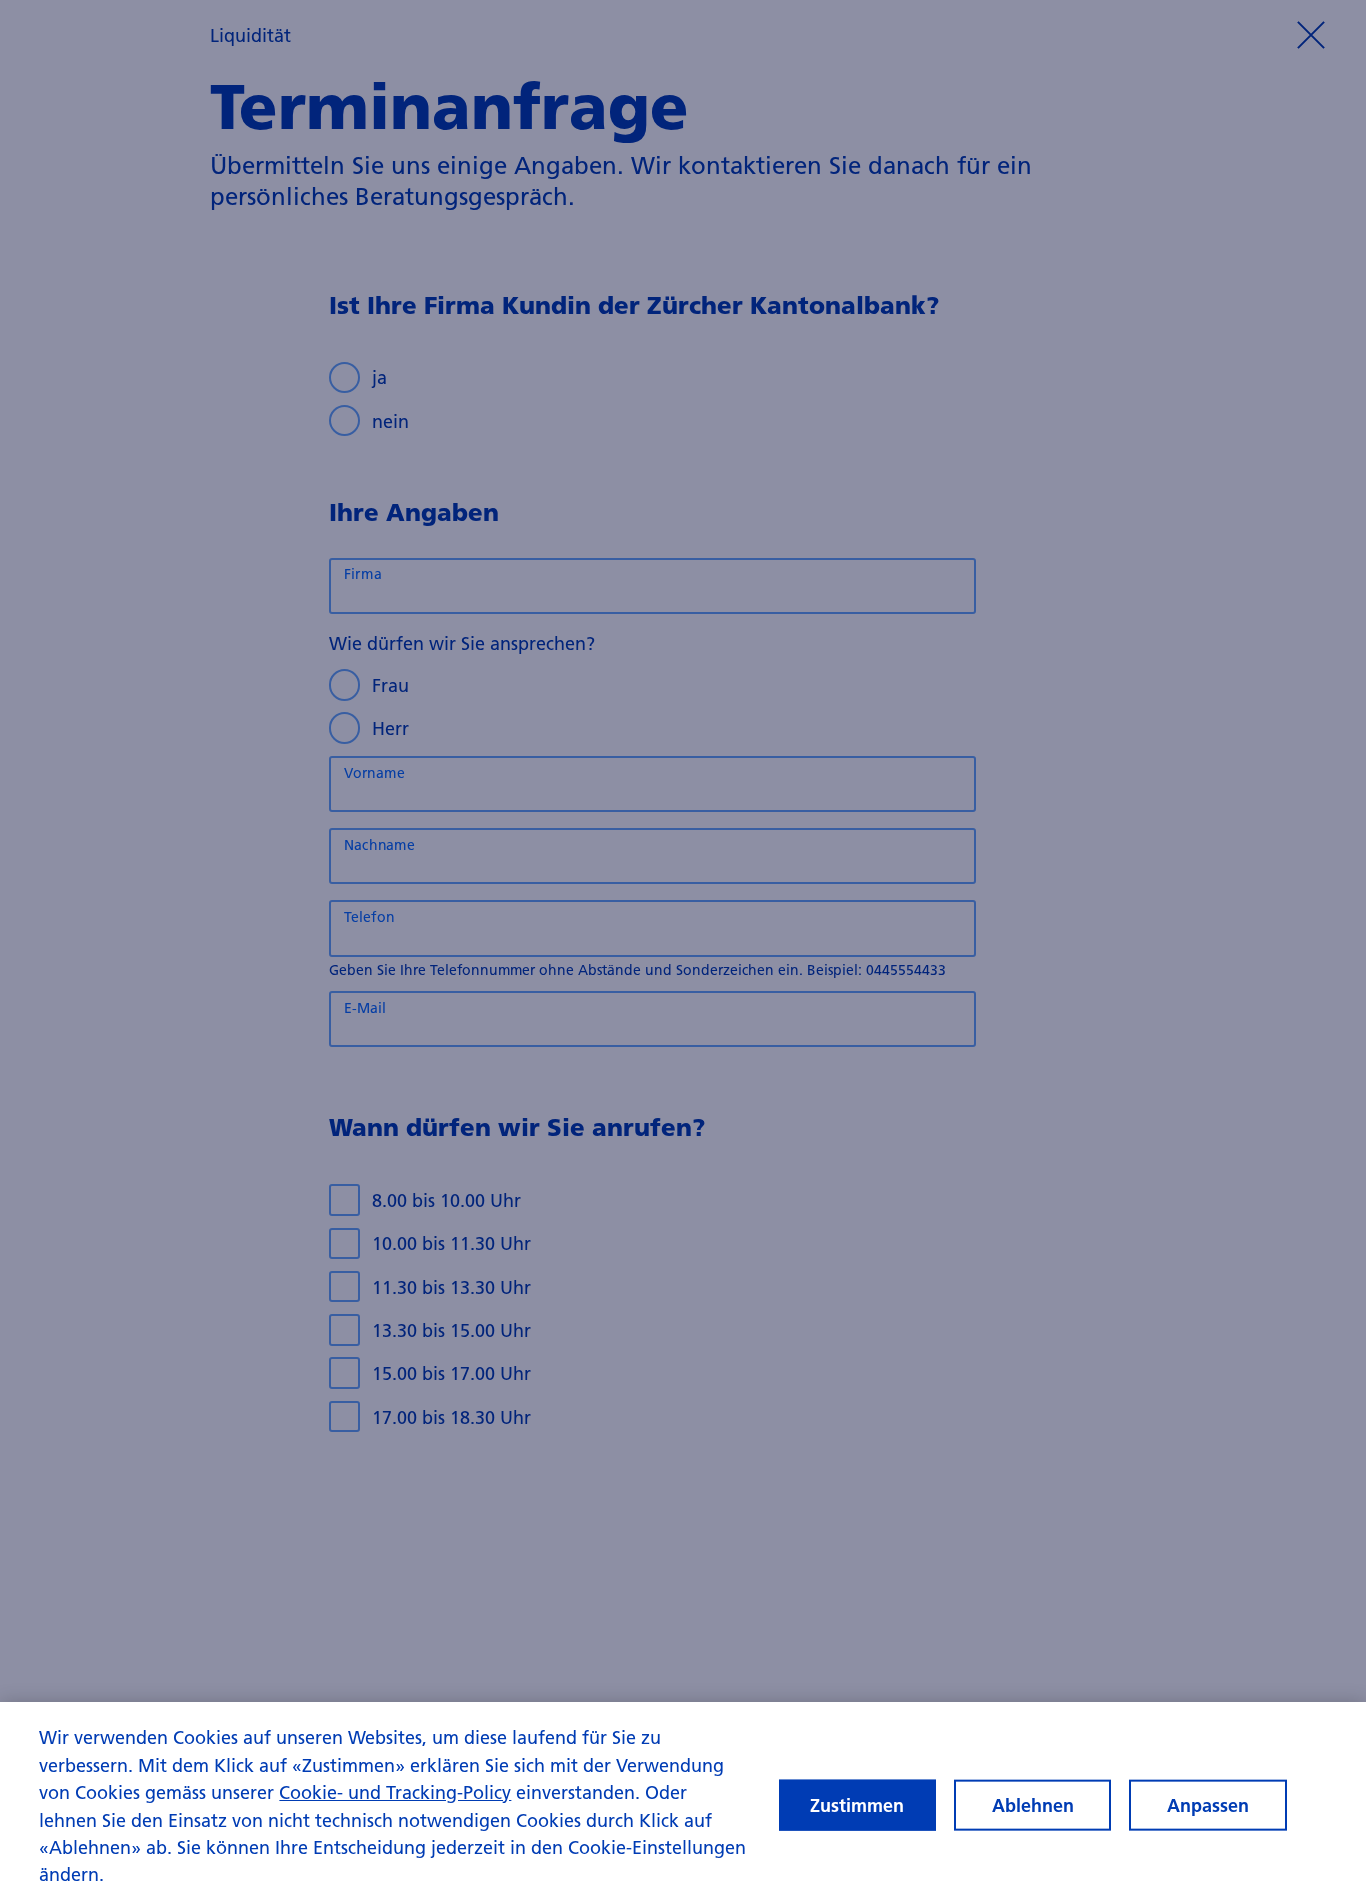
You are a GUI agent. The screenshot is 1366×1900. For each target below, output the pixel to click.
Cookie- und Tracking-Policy (395, 1792)
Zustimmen (857, 1804)
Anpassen (1208, 1804)
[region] (683, 1801)
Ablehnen (1033, 1804)
